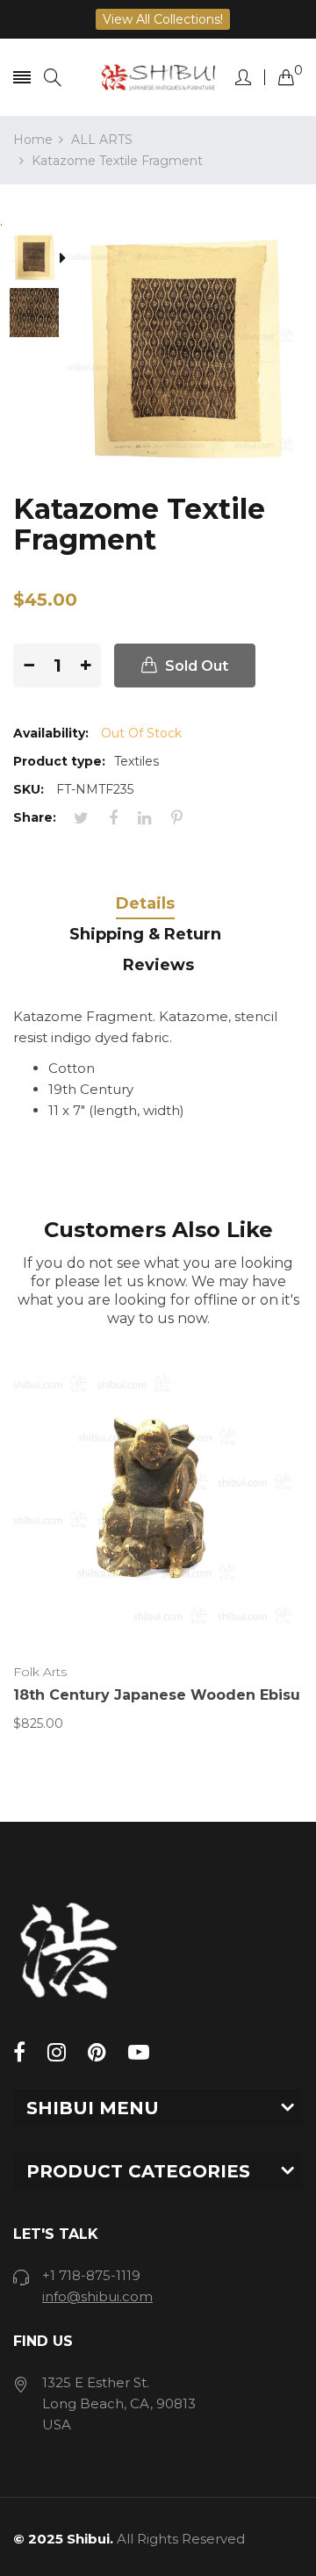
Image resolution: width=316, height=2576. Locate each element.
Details (145, 903)
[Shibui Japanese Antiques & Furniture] (158, 77)
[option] (40, 259)
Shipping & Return (145, 934)
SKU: (29, 789)
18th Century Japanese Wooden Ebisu (157, 1695)
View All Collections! (163, 19)
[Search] (53, 78)
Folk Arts (40, 1672)
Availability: (51, 733)
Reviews (158, 965)
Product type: (59, 761)
